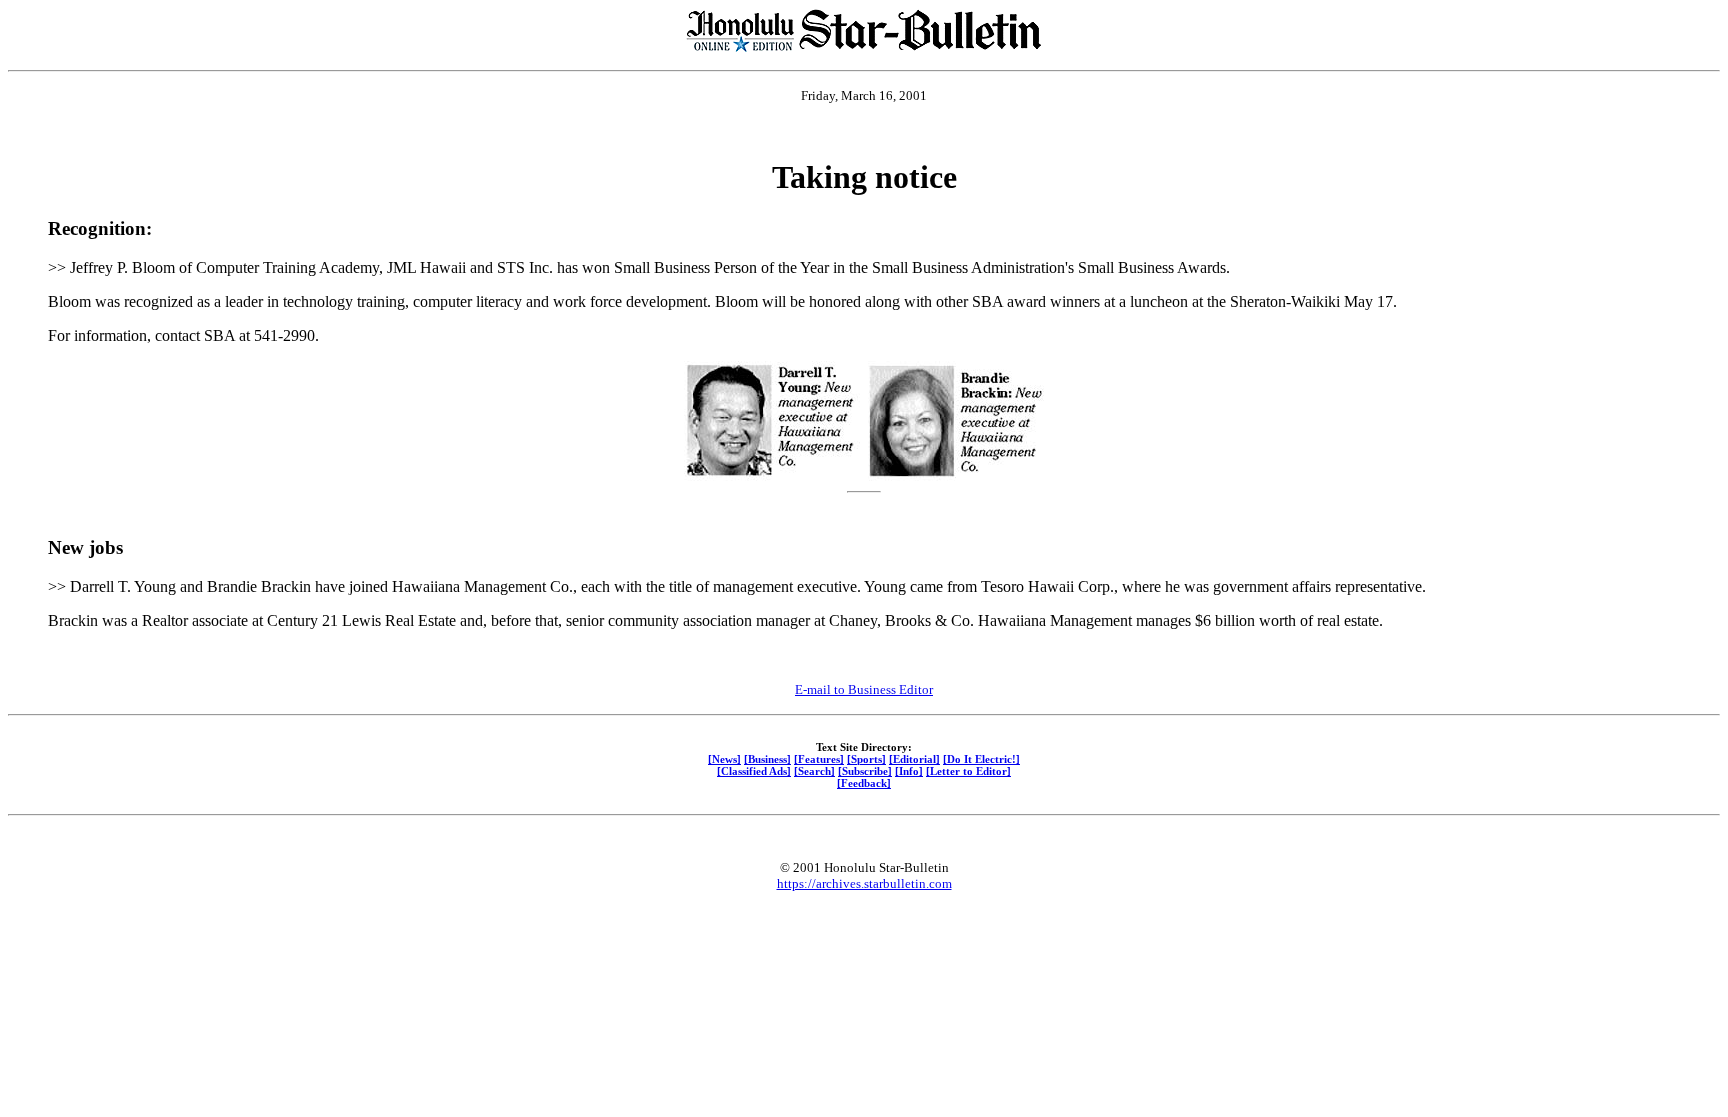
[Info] (909, 771)
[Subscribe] (865, 771)
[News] (724, 759)
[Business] (767, 759)
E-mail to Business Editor (864, 689)
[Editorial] (914, 759)
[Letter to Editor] (968, 771)
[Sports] (866, 759)
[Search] (814, 771)
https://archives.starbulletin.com (864, 883)
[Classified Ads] (754, 771)
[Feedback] (864, 783)
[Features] (819, 759)
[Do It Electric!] (981, 759)
